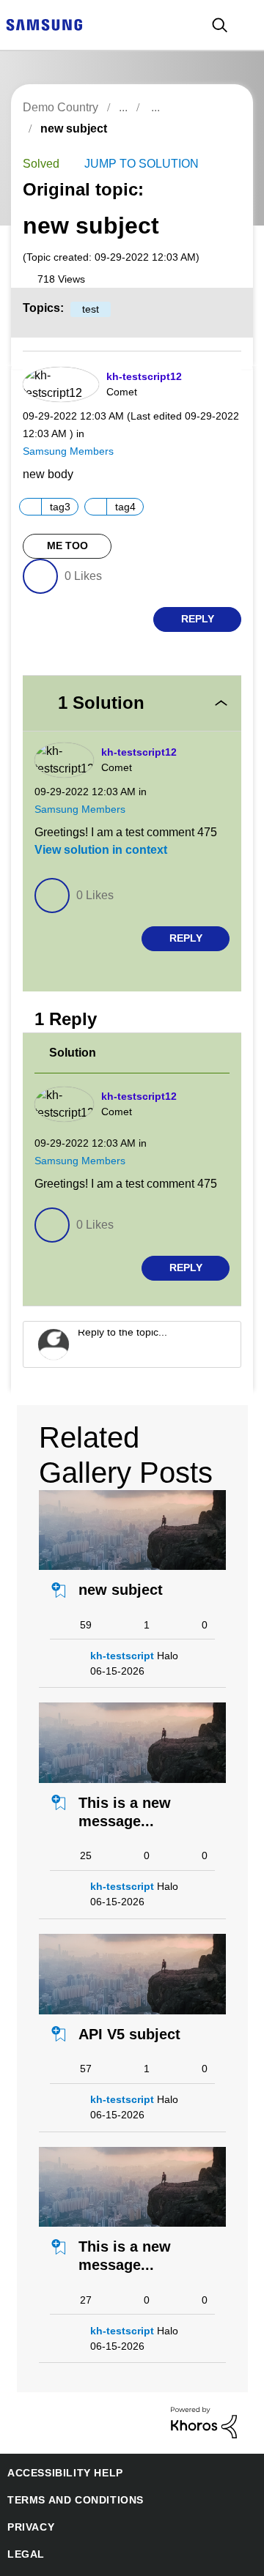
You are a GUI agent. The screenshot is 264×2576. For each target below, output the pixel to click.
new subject (117, 1553)
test (85, 310)
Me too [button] (67, 543)
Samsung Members (66, 447)
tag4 (130, 503)
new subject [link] (71, 129)
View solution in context (96, 830)
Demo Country (60, 107)
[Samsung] (44, 24)
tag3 (62, 503)
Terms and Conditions (70, 2464)
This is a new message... (118, 1775)
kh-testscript (120, 1619)
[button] (216, 379)
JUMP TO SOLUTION (137, 164)
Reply (198, 616)
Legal (23, 2518)
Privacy (29, 2491)
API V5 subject (124, 1998)
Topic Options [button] (215, 145)
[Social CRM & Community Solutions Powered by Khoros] (204, 2385)
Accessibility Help (58, 2437)
